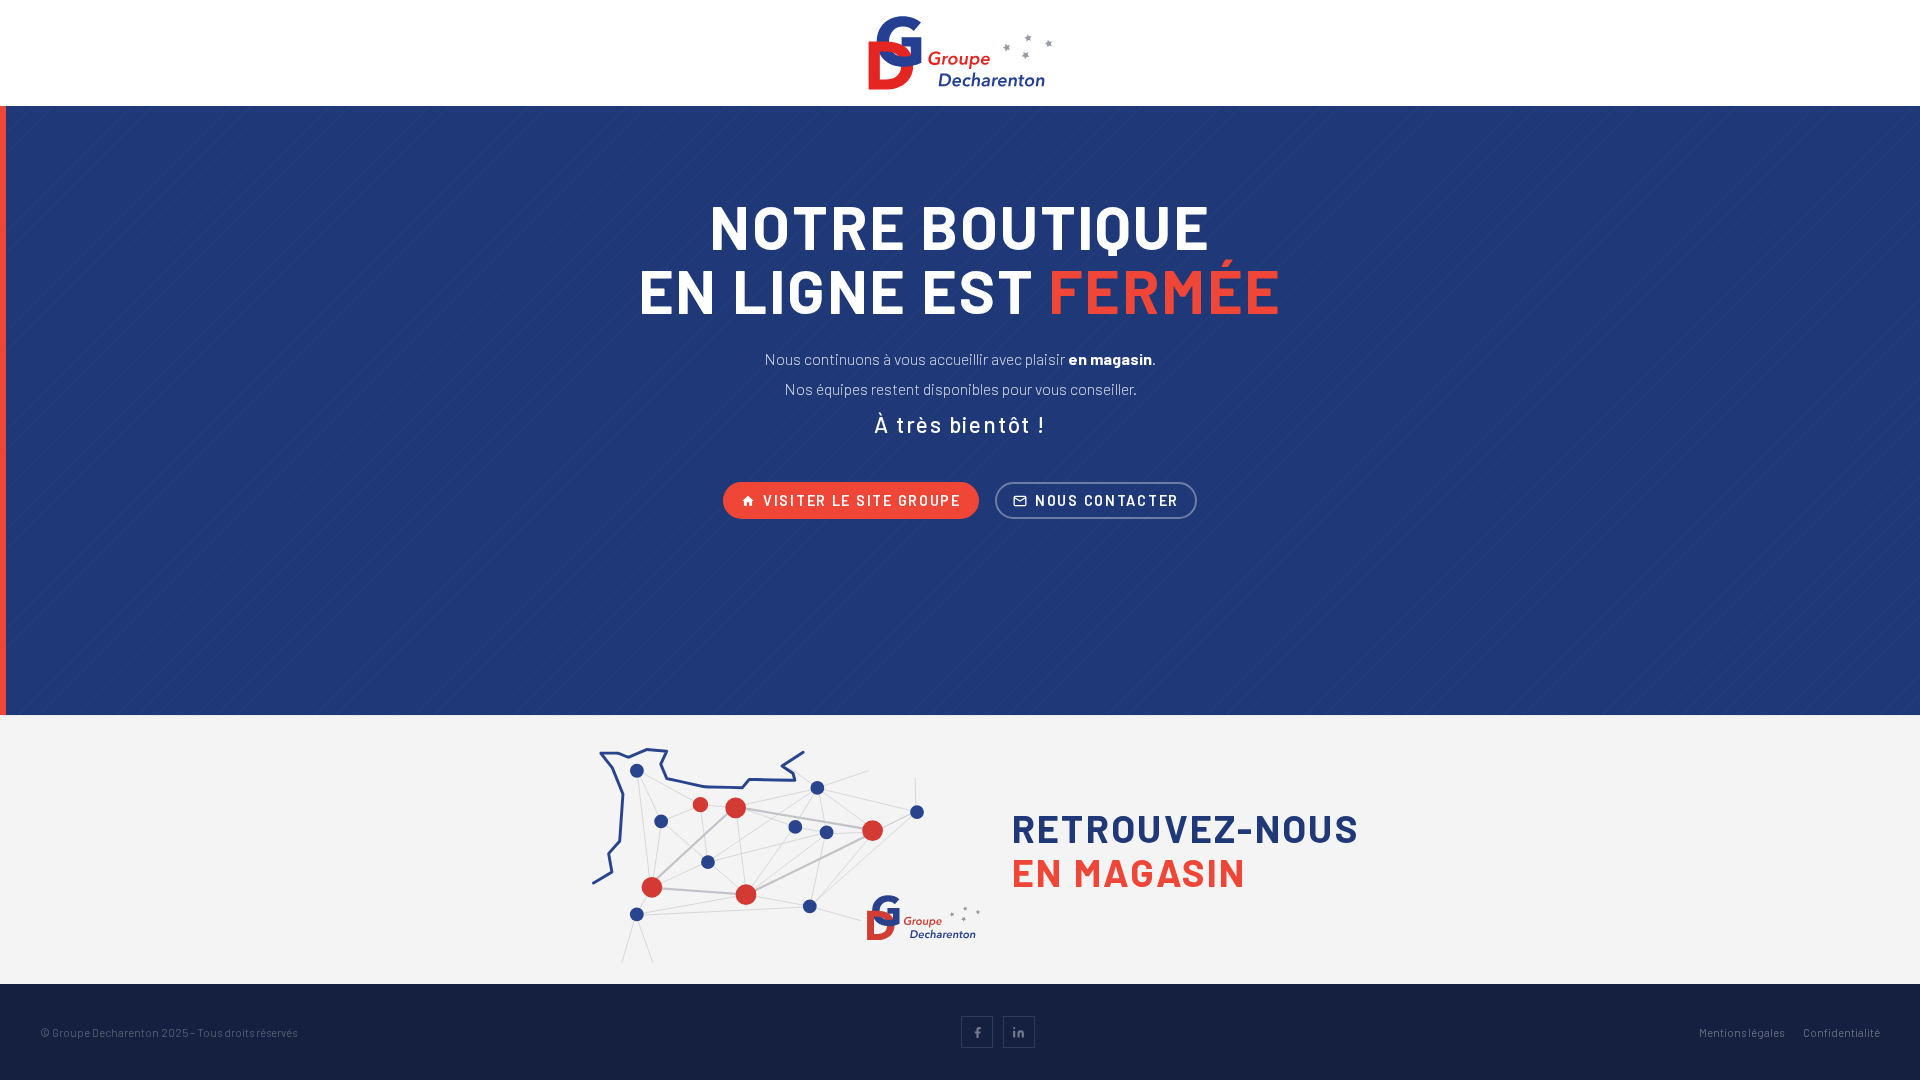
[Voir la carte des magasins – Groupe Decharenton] (786, 866)
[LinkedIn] (1019, 1032)
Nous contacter (1107, 500)
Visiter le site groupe (862, 500)
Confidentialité (1841, 1032)
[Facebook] (977, 1032)
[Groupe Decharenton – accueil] (960, 53)
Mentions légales (1741, 1032)
